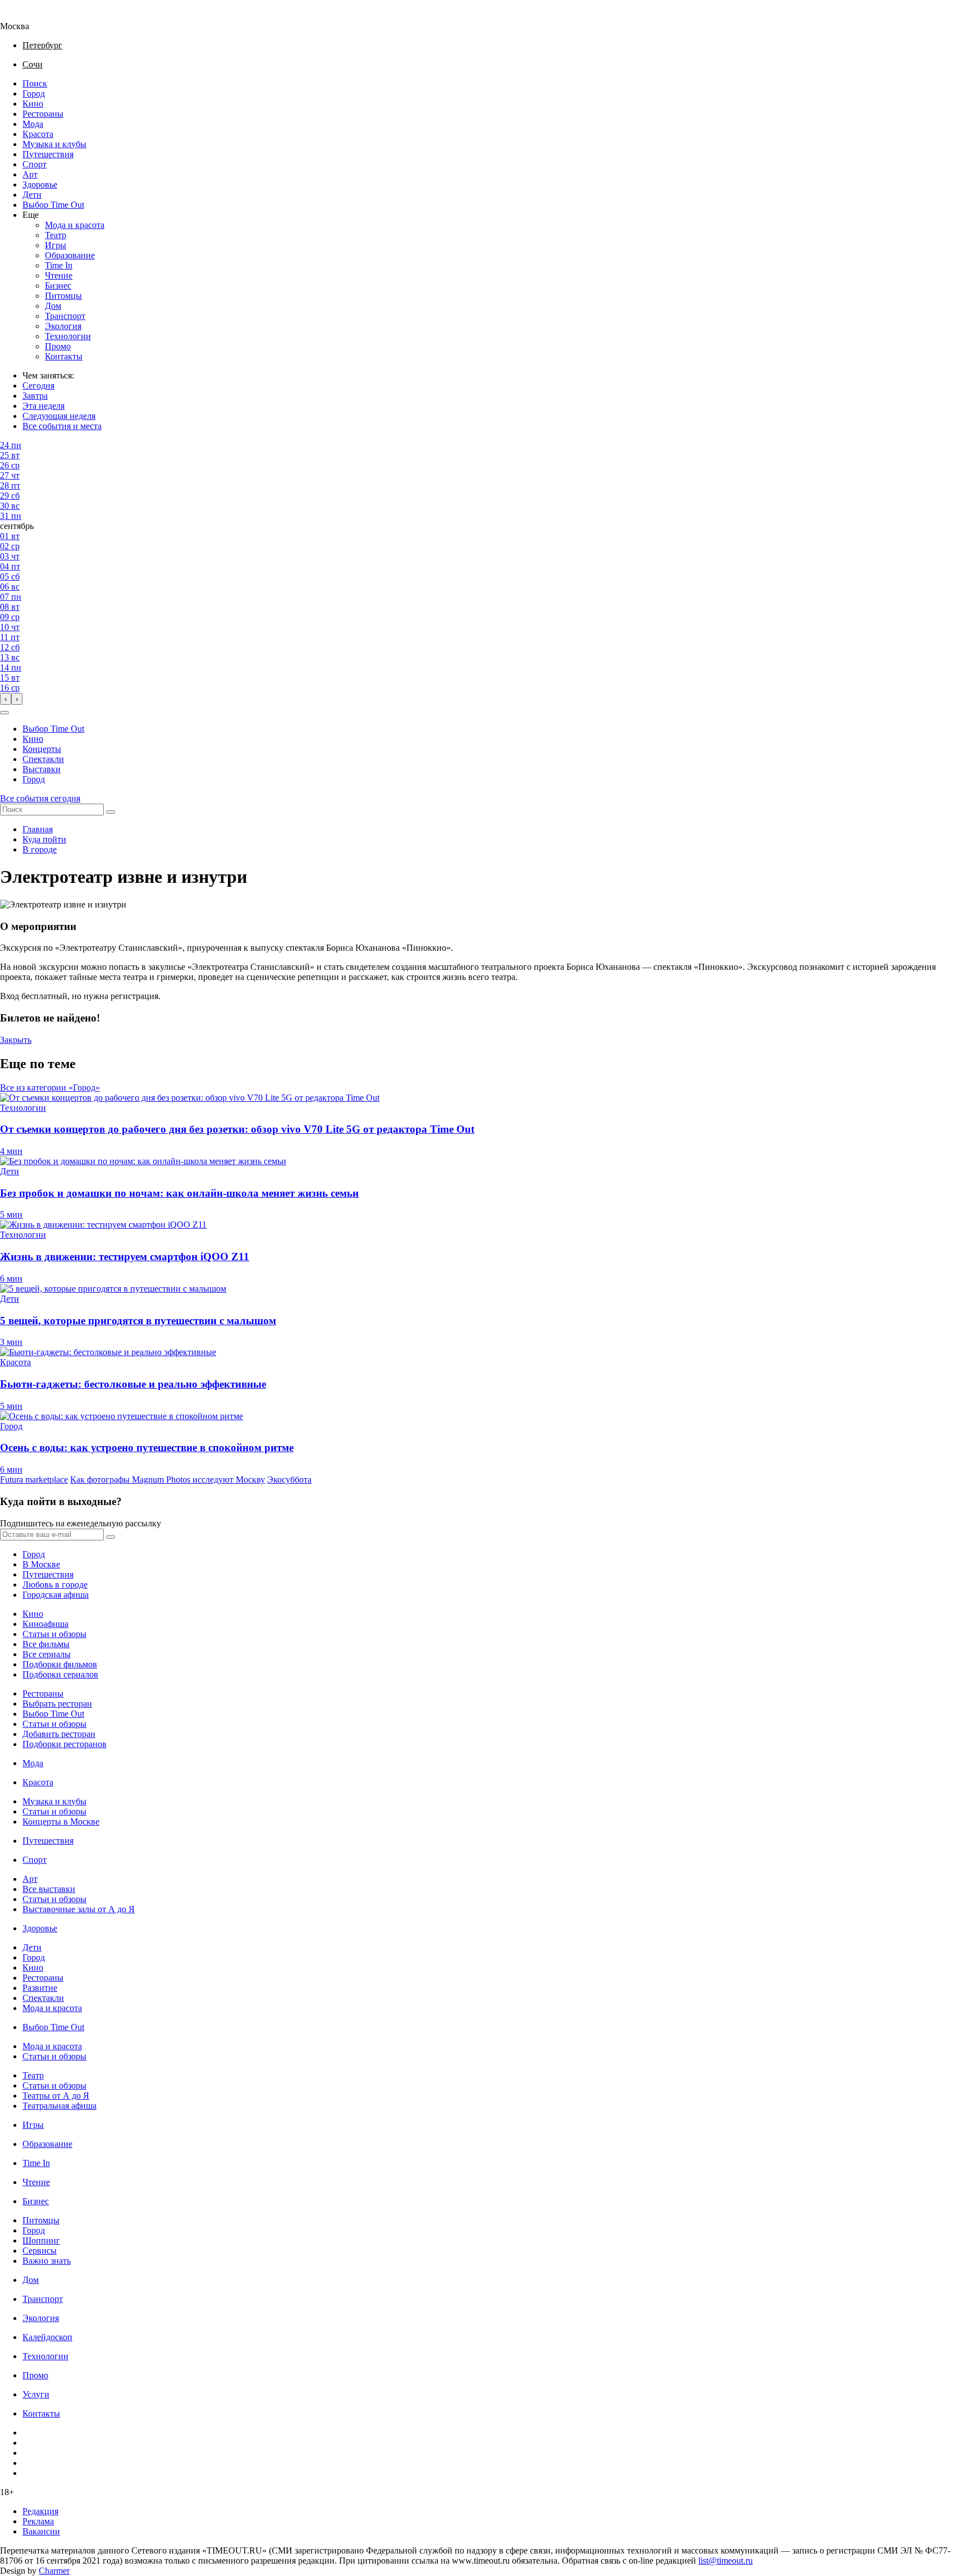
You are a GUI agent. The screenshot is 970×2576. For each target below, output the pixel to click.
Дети (32, 195)
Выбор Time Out (53, 205)
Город (34, 94)
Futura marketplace (34, 1480)
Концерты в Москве (61, 1822)
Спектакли (43, 759)
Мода (33, 124)
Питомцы (63, 296)
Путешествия (48, 154)
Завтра (35, 396)
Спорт (35, 164)
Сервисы (40, 2251)
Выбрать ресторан (57, 1704)
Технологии (68, 336)
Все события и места (62, 426)
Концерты (42, 749)
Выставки (42, 769)
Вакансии (41, 2531)
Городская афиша (56, 1595)
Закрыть (16, 1040)
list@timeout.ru (726, 2561)
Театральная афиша (60, 2106)
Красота (38, 134)
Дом (53, 306)
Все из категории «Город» (50, 1088)
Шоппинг (41, 2240)
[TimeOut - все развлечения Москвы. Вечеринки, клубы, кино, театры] (25, 16)
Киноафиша (45, 1624)
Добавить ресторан (59, 1734)
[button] (4, 713)
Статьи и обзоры (54, 1634)
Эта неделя (44, 406)
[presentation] (6, 699)
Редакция (40, 2511)
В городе (40, 849)
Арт (30, 174)
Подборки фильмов (60, 1664)
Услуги (36, 2394)
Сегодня (38, 386)
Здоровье (40, 184)
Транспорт (65, 316)
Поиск (35, 83)
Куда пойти (44, 839)
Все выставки (49, 1889)
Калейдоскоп (47, 2337)
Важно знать (47, 2261)
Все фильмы (46, 1644)
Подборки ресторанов (65, 1744)
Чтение (59, 275)
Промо (58, 346)
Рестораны (43, 114)
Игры (56, 245)
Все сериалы (47, 1654)
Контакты (64, 356)
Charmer (54, 2571)
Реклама (38, 2521)
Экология (63, 326)
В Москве (41, 1564)
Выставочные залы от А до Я (79, 1909)
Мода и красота (75, 225)
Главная (38, 829)
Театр (56, 235)
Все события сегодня (40, 798)
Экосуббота (289, 1480)
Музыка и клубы (54, 144)
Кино (33, 104)
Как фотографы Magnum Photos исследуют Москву (168, 1480)
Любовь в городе (55, 1585)
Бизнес (58, 286)
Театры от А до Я (56, 2096)
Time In (59, 265)
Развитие (40, 1988)
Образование (70, 255)
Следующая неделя (59, 416)
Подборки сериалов (60, 1674)
